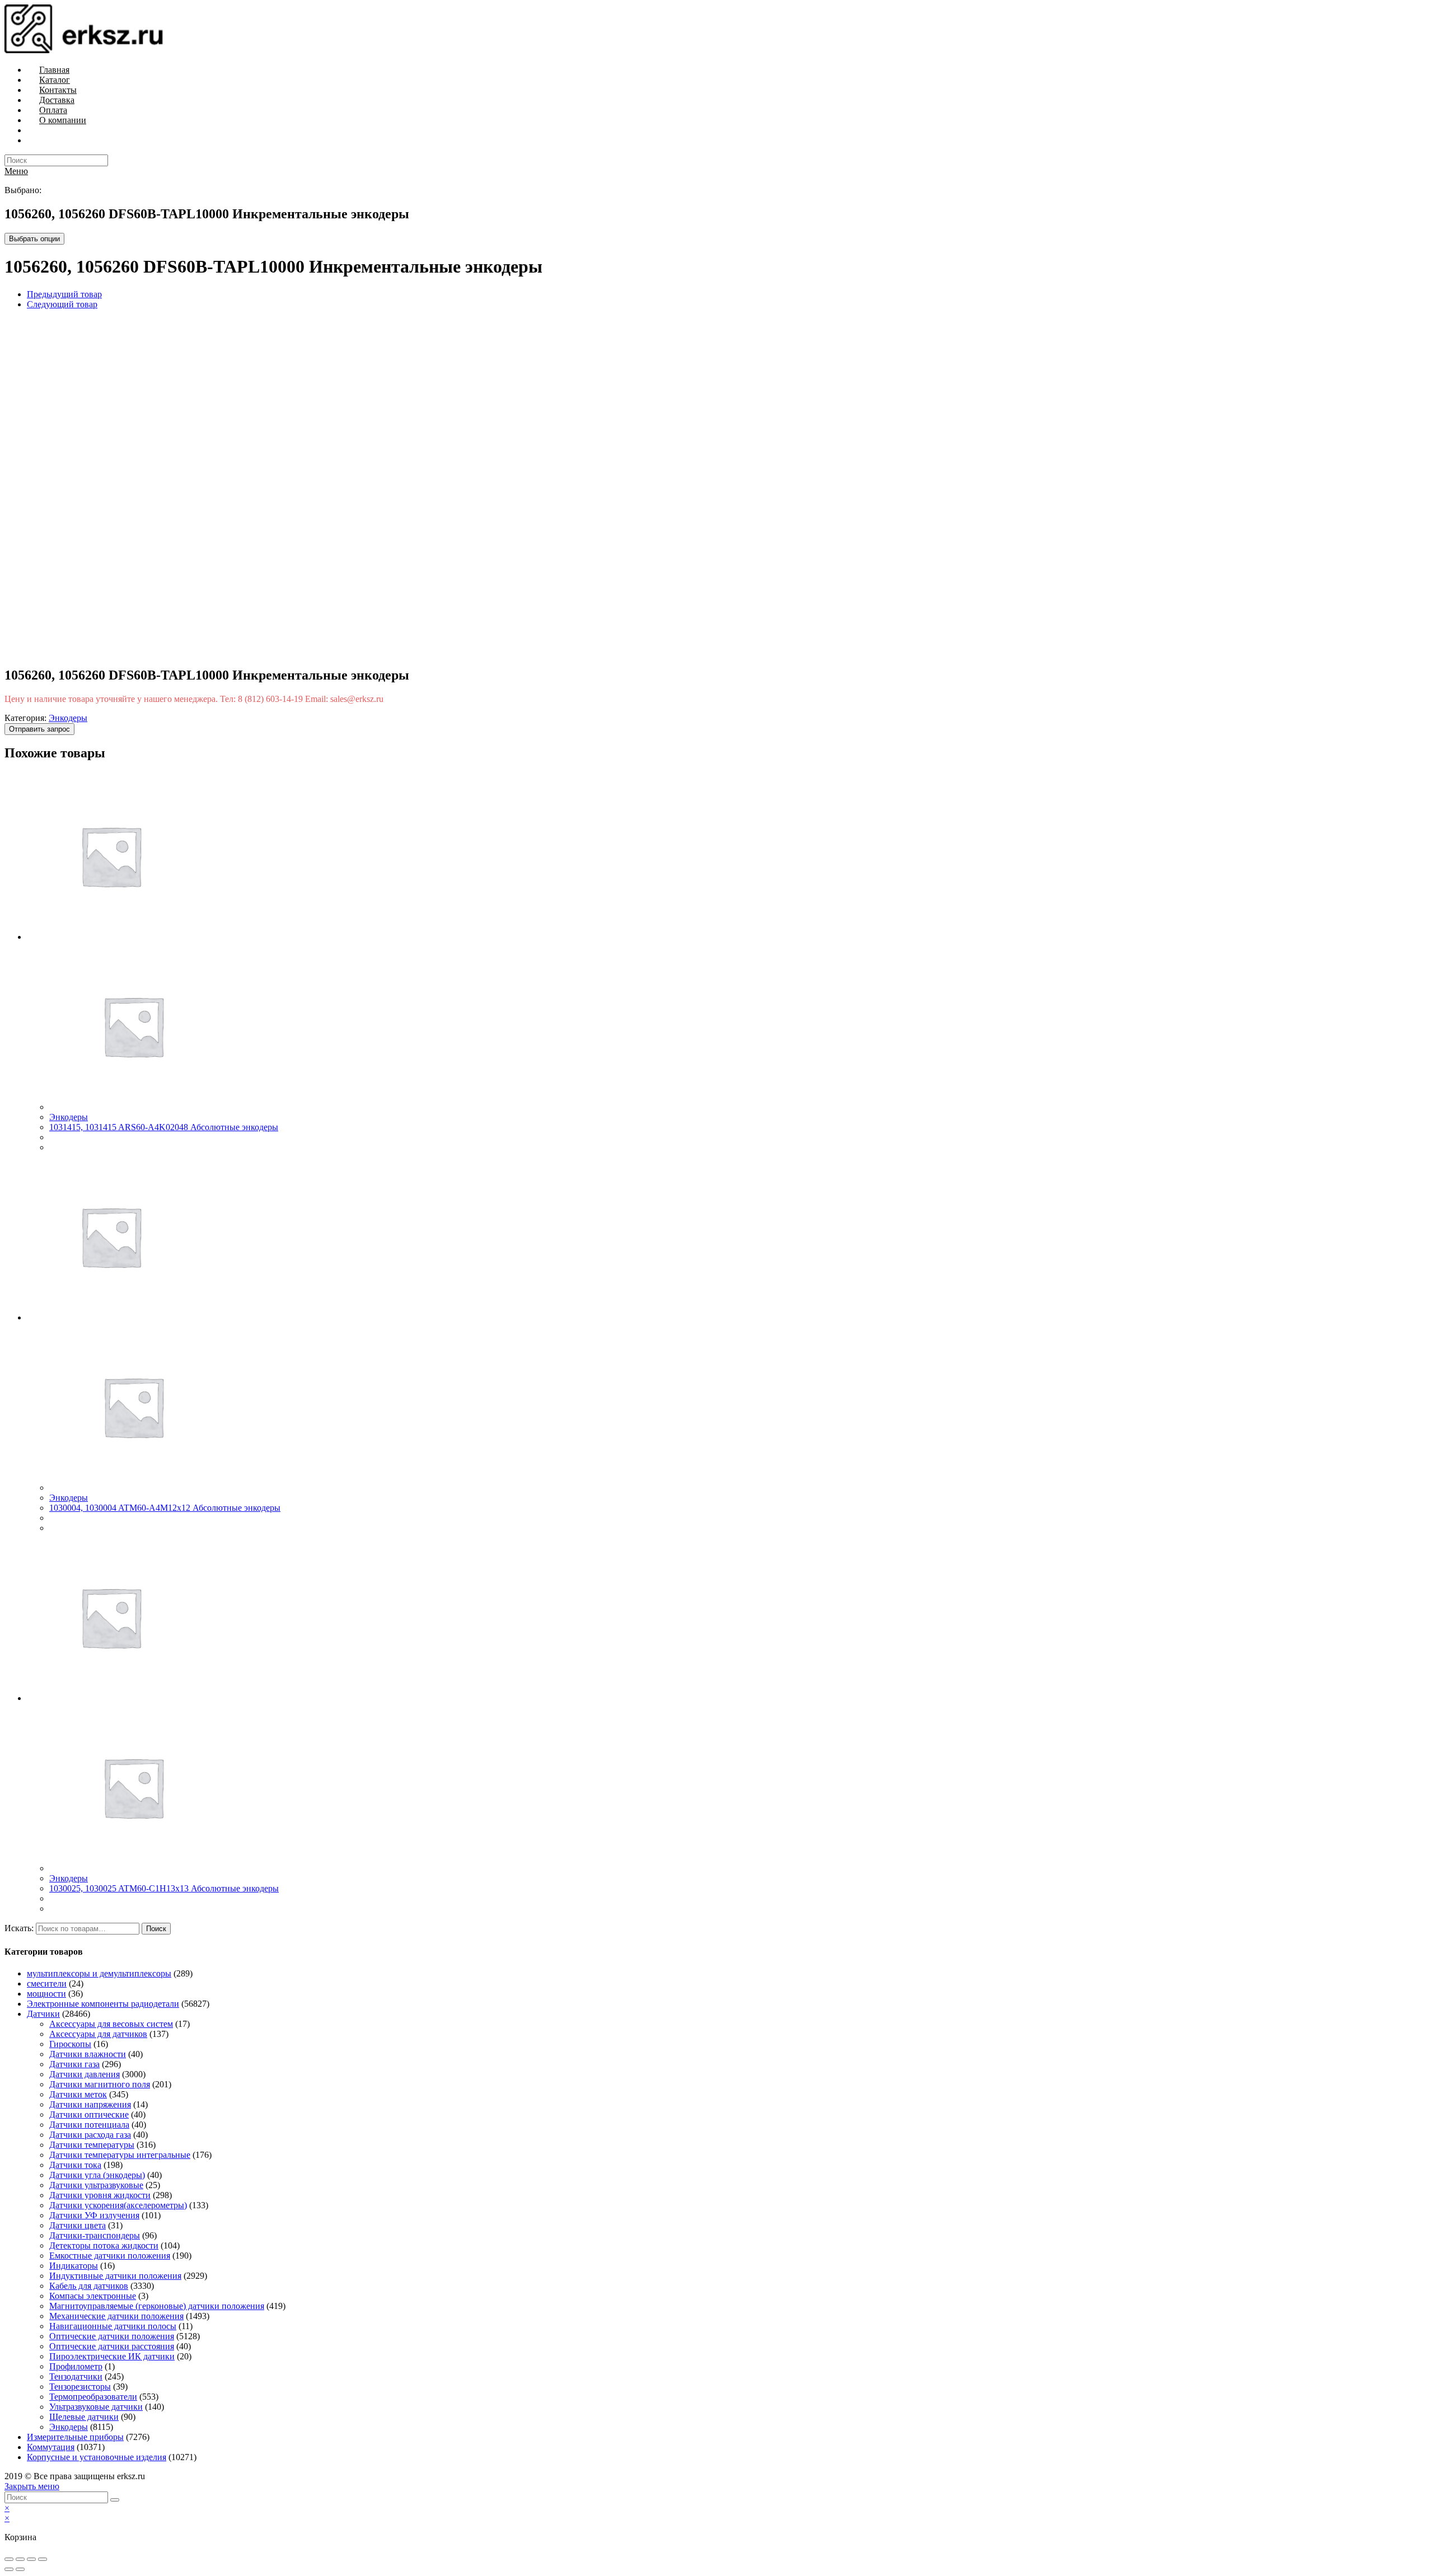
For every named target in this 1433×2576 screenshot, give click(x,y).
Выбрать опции (34, 239)
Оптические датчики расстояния (112, 2346)
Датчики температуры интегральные (120, 2155)
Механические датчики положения (116, 2316)
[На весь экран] (31, 2559)
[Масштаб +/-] (43, 2559)
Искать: (19, 1928)
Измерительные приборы (75, 2437)
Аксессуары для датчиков (98, 2034)
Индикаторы (74, 2266)
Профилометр (76, 2366)
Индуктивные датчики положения (115, 2276)
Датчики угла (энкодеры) (97, 2175)
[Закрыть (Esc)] (9, 2559)
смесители (47, 1983)
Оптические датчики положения (112, 2336)
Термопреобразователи (93, 2397)
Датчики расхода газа (90, 2135)
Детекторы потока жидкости (104, 2245)
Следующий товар (62, 304)
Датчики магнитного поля (100, 2084)
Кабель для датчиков (89, 2286)
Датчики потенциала (89, 2125)
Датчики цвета (78, 2225)
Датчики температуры (92, 2145)
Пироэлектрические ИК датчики (112, 2356)
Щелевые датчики (84, 2417)
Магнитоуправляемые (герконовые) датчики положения (157, 2306)
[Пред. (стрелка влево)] (9, 2569)
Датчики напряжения (90, 2104)
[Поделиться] (20, 2559)
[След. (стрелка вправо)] (20, 2569)
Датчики (43, 2014)
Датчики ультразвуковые (96, 2185)
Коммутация (51, 2447)
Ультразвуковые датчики (96, 2407)
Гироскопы (70, 2044)
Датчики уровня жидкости (100, 2195)
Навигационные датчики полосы (113, 2326)
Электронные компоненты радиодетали (103, 2004)
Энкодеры (68, 718)
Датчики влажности (88, 2054)
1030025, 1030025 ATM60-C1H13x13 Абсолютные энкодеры (164, 1888)
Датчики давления (85, 2074)
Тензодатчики (76, 2376)
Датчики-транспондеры (95, 2235)
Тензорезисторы (80, 2387)
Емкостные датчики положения (110, 2256)
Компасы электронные (93, 2296)
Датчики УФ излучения (94, 2215)
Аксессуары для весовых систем (111, 2024)
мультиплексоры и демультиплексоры (99, 1973)
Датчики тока (75, 2165)
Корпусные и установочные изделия (97, 2457)
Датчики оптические (89, 2114)
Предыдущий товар (64, 294)
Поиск (156, 1929)
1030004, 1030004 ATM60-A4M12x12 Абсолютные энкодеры (165, 1508)
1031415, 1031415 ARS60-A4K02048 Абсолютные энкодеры (164, 1127)
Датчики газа (74, 2064)
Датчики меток (78, 2094)
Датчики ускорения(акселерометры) (118, 2205)
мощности (46, 1994)
